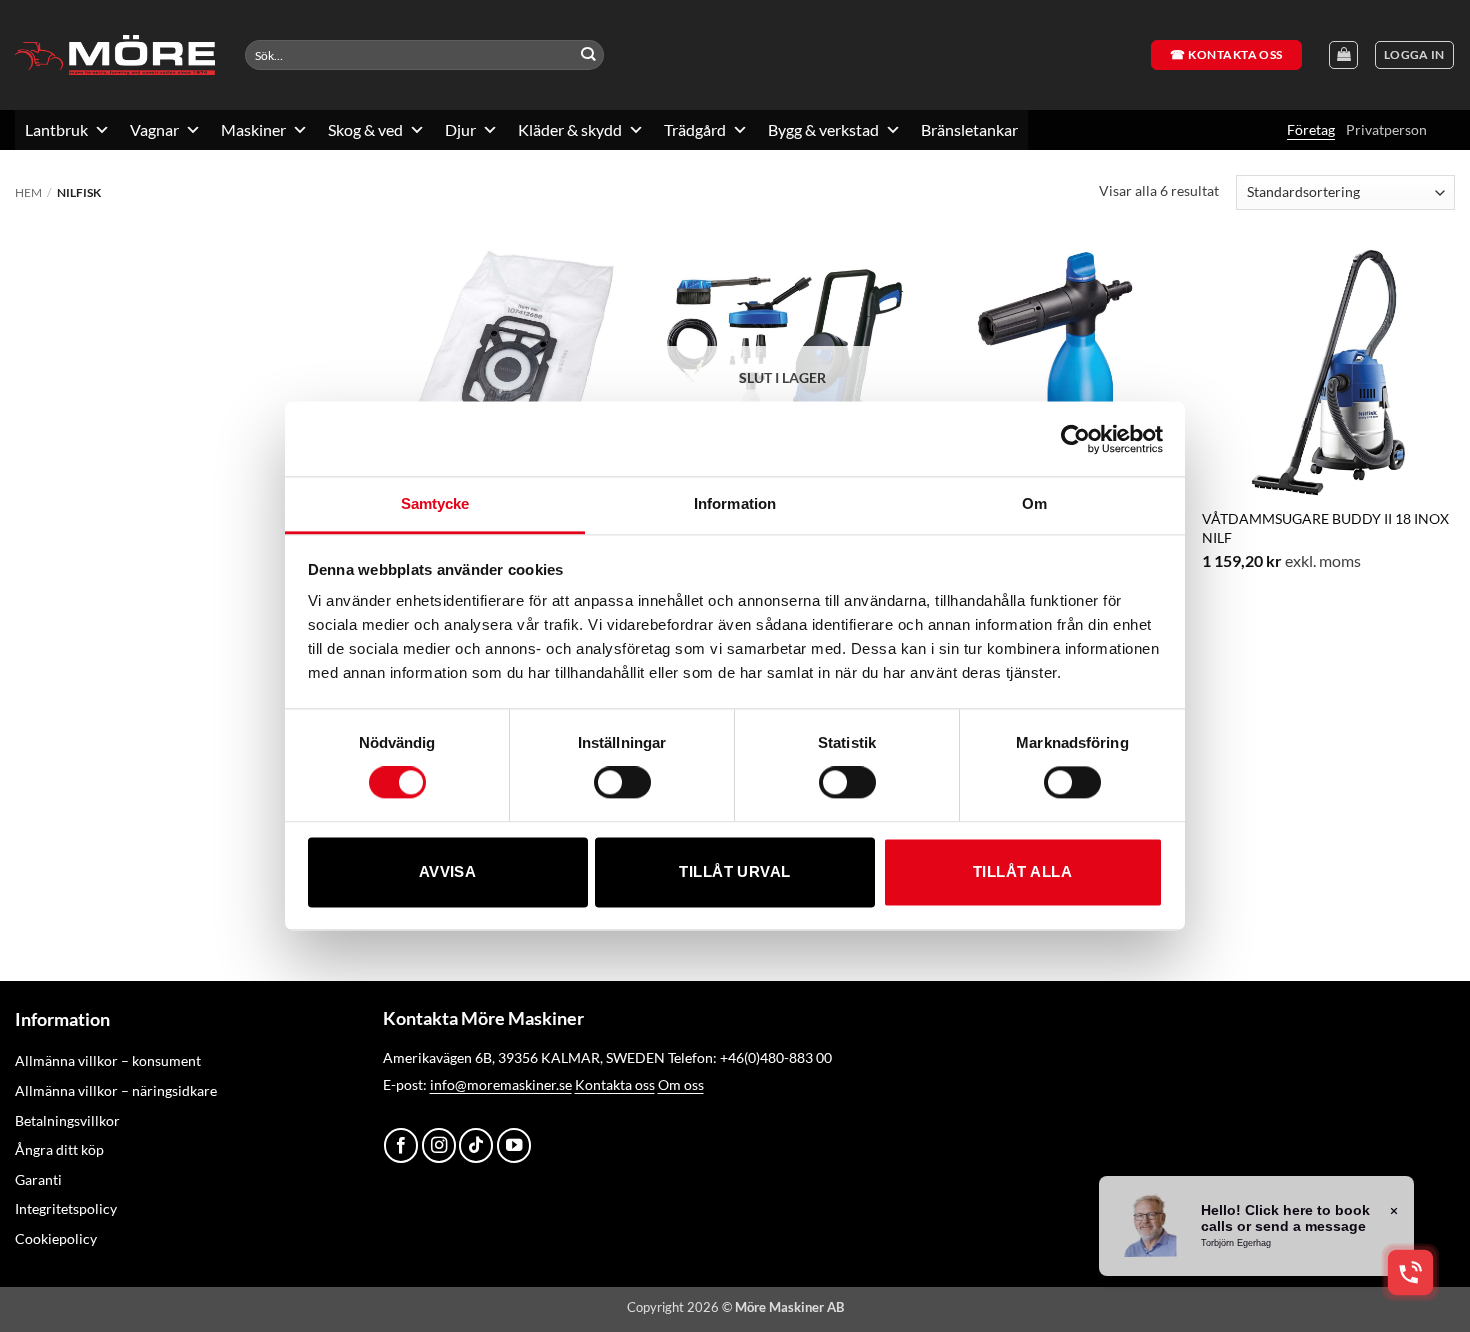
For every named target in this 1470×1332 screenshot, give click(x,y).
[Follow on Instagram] (439, 1145)
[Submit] (588, 55)
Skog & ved (365, 129)
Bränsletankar (969, 129)
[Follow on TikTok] (476, 1145)
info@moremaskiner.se (501, 1084)
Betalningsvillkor (67, 1120)
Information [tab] (735, 503)
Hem (28, 192)
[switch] (622, 783)
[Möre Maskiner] (115, 55)
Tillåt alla (1022, 871)
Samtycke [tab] (435, 503)
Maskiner (253, 129)
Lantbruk (56, 129)
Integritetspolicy (66, 1208)
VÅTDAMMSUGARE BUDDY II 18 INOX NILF (1325, 527)
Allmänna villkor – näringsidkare (116, 1090)
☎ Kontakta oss (1226, 54)
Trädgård (695, 129)
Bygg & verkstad (823, 129)
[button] (1414, 55)
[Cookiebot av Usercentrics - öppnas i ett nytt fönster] (1075, 439)
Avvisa (448, 871)
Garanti (38, 1179)
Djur (460, 129)
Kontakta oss (615, 1084)
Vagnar (154, 129)
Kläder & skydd (570, 129)
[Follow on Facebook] (401, 1145)
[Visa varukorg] (1343, 55)
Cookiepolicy (56, 1238)
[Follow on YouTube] (514, 1145)
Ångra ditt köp (59, 1149)
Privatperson (1386, 129)
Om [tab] (1034, 503)
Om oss (681, 1084)
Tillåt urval (734, 871)
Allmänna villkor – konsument (108, 1060)
